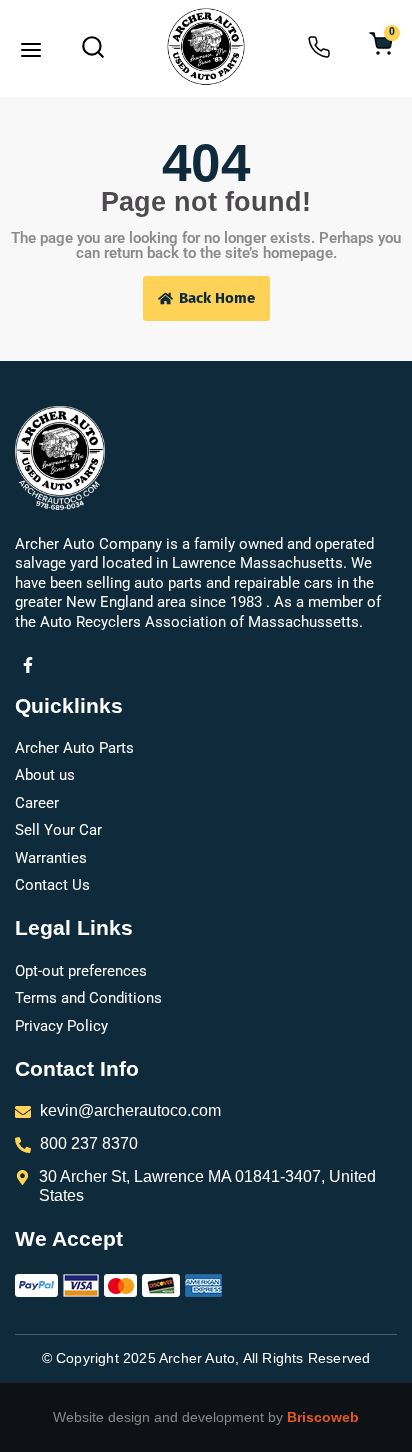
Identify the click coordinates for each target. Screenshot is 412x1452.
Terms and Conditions (88, 998)
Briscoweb (323, 1417)
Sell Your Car (58, 830)
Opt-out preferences (81, 971)
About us (45, 775)
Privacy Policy (61, 1026)
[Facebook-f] (28, 665)
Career (37, 803)
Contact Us (52, 885)
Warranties (51, 858)
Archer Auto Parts (74, 748)
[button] (31, 52)
